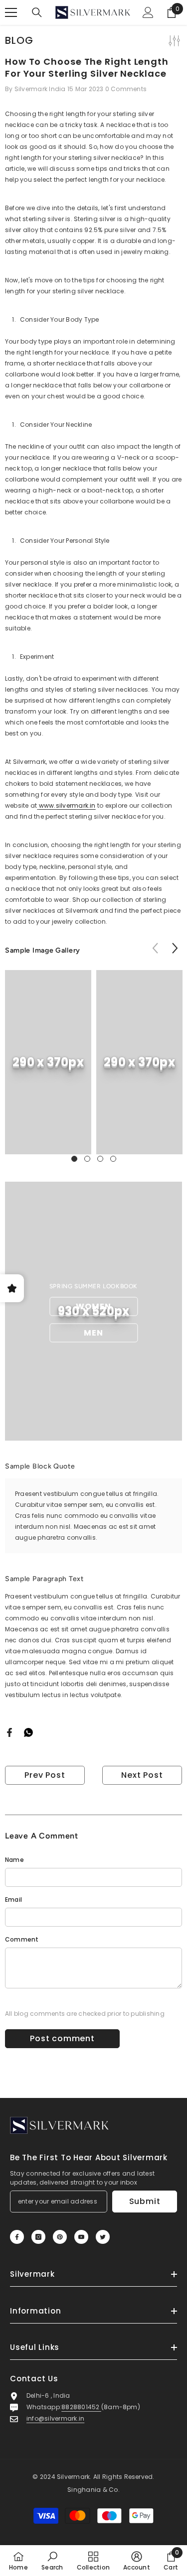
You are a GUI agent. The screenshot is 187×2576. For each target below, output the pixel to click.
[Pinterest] (60, 2237)
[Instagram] (38, 2237)
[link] (48, 1062)
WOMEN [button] (93, 1306)
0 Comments (126, 89)
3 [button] (100, 1159)
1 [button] (74, 1159)
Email (13, 1900)
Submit (145, 2201)
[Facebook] (9, 1732)
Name (14, 1860)
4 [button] (113, 1159)
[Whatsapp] (28, 1732)
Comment (22, 1939)
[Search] (37, 12)
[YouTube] (81, 2237)
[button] (175, 948)
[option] (48, 1062)
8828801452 (81, 2407)
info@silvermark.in (55, 2418)
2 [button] (87, 1159)
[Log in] (148, 12)
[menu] (11, 12)
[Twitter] (103, 2237)
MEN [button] (93, 1333)
